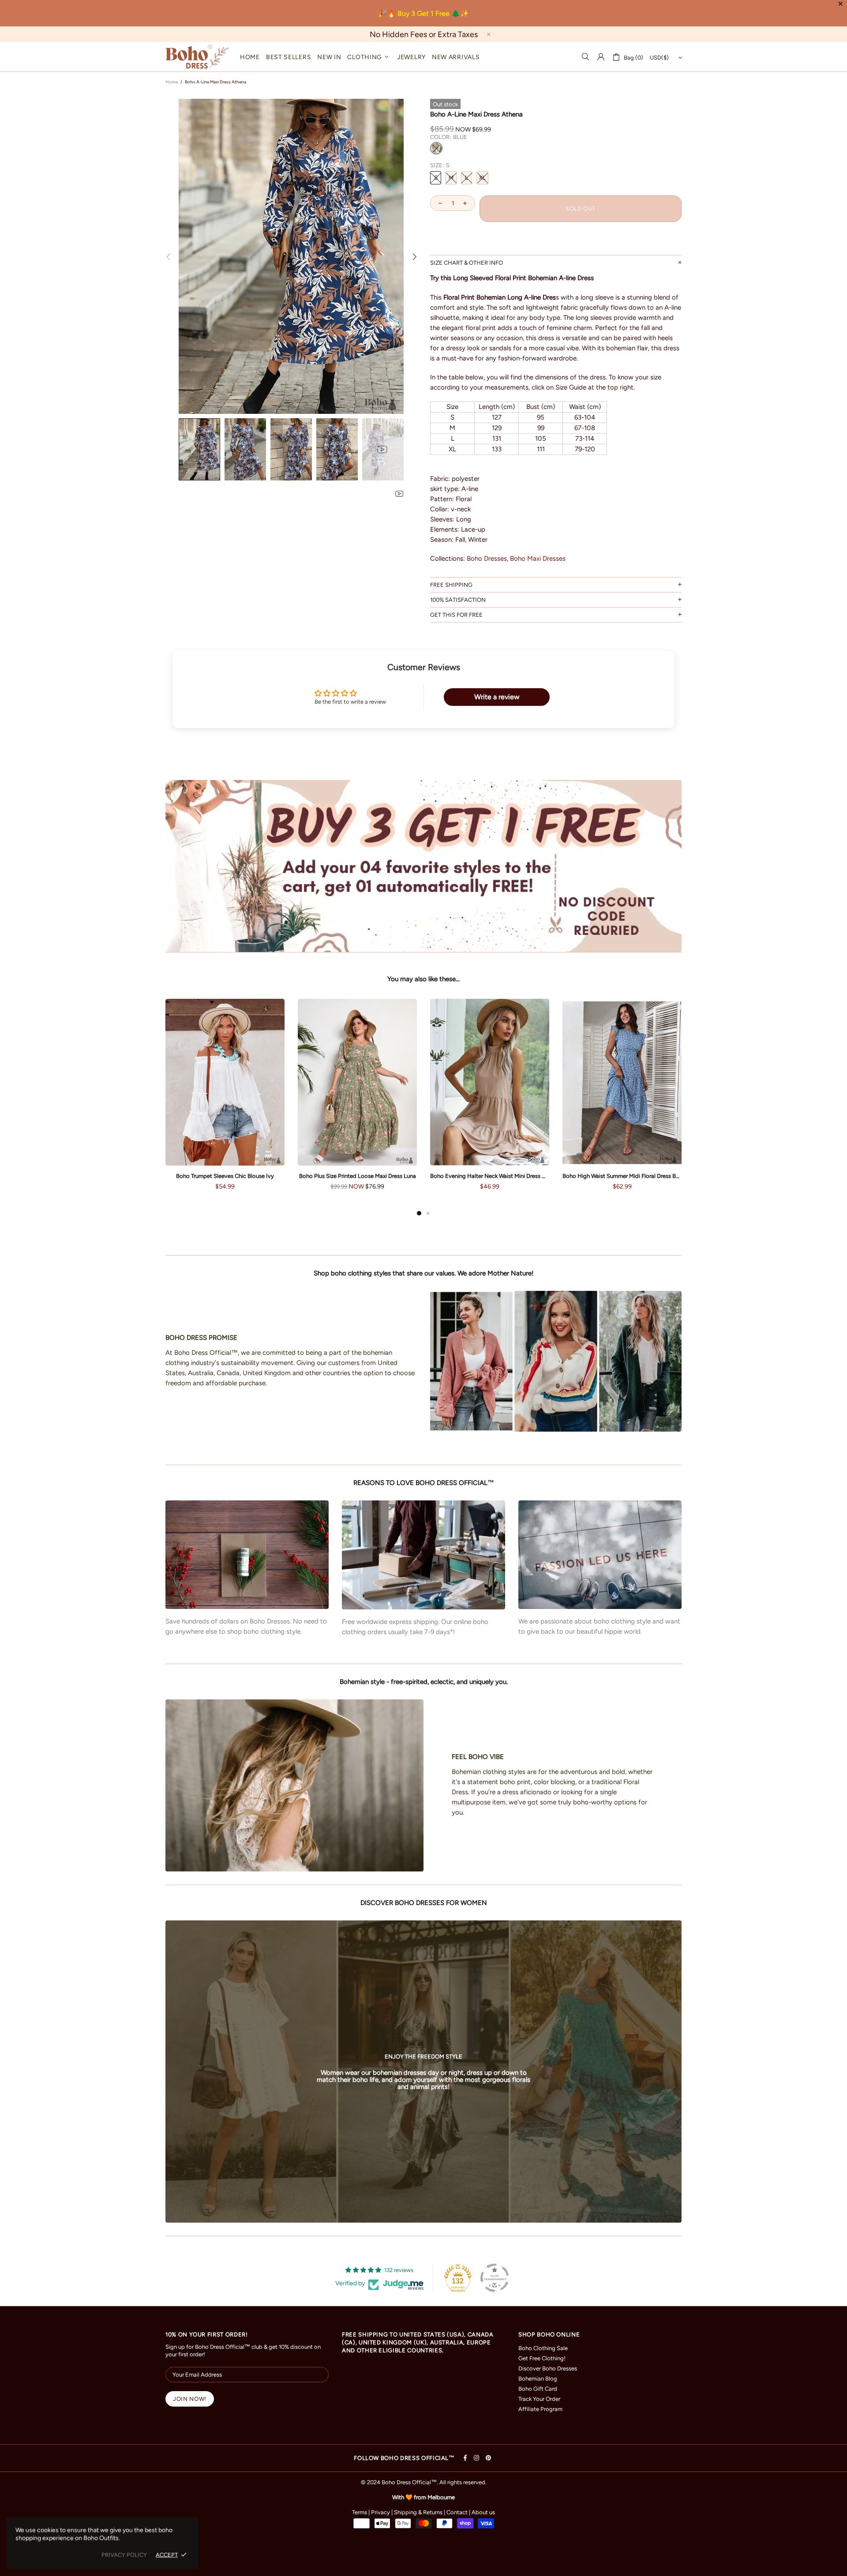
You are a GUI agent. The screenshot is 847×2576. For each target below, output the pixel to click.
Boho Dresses (487, 559)
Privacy (380, 2512)
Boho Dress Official (197, 57)
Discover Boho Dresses (548, 2368)
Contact (457, 2512)
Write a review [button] (497, 697)
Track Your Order (539, 2399)
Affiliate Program (540, 2409)
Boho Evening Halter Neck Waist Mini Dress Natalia (333, 1176)
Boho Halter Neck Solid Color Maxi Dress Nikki (598, 1176)
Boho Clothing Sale (543, 2348)
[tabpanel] (201, 1103)
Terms (360, 2512)
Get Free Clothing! (542, 2358)
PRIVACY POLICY (124, 2555)
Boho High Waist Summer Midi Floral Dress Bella (465, 1176)
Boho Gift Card (538, 2389)
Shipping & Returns (418, 2512)
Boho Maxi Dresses (538, 559)
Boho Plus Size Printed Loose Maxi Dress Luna (201, 1176)
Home (172, 82)
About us (483, 2512)
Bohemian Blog (538, 2379)
